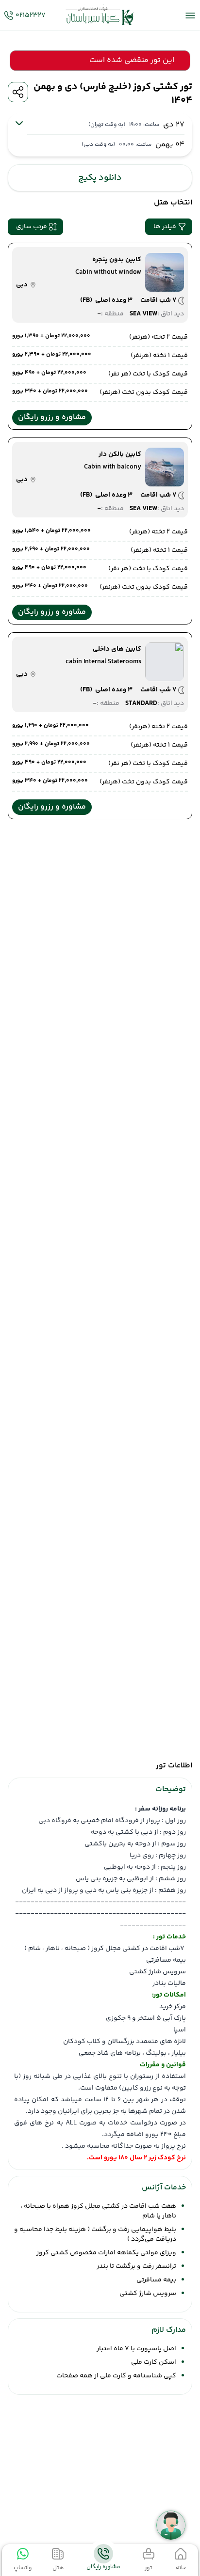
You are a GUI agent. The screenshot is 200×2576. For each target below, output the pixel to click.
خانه (181, 2568)
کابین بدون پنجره (117, 260)
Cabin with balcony (113, 467)
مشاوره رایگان (103, 2567)
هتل (58, 2568)
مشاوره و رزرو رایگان (52, 417)
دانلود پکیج (100, 178)
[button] (169, 227)
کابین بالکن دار (120, 454)
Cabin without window (108, 272)
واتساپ (23, 2568)
